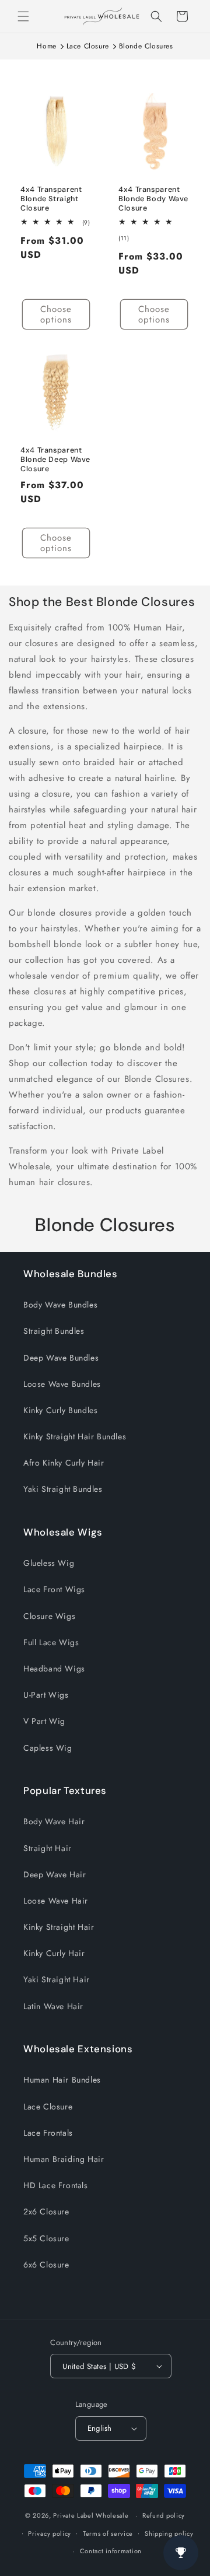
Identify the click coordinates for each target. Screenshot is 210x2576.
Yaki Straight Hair (57, 1979)
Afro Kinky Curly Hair (64, 1463)
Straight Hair (48, 1848)
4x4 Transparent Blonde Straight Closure (51, 199)
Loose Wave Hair (56, 1901)
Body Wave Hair (54, 1821)
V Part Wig (44, 1721)
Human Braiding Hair (64, 2159)
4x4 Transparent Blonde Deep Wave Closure (55, 460)
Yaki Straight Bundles (63, 1489)
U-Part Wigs (46, 1695)
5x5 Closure (46, 2238)
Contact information (111, 2551)
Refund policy (164, 2515)
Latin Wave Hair (53, 2006)
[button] (23, 16)
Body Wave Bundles (60, 1305)
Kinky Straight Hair (59, 1927)
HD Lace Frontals (56, 2185)
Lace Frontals (48, 2133)
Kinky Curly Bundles (60, 1410)
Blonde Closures (146, 46)
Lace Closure (88, 46)
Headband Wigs (54, 1669)
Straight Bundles (54, 1331)
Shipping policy (169, 2533)
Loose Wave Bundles (62, 1384)
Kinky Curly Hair (54, 1953)
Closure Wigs (49, 1616)
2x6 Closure (46, 2211)
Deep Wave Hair (55, 1874)
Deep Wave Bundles (61, 1358)
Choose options (56, 314)
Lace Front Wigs (54, 1589)
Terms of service (108, 2533)
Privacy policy (50, 2533)
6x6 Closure (46, 2265)
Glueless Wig (49, 1563)
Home (46, 46)
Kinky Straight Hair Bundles (75, 1436)
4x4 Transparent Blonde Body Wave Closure (153, 199)
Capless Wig (48, 1748)
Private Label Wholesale (91, 2515)
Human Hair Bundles (62, 2080)
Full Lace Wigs (51, 1642)
